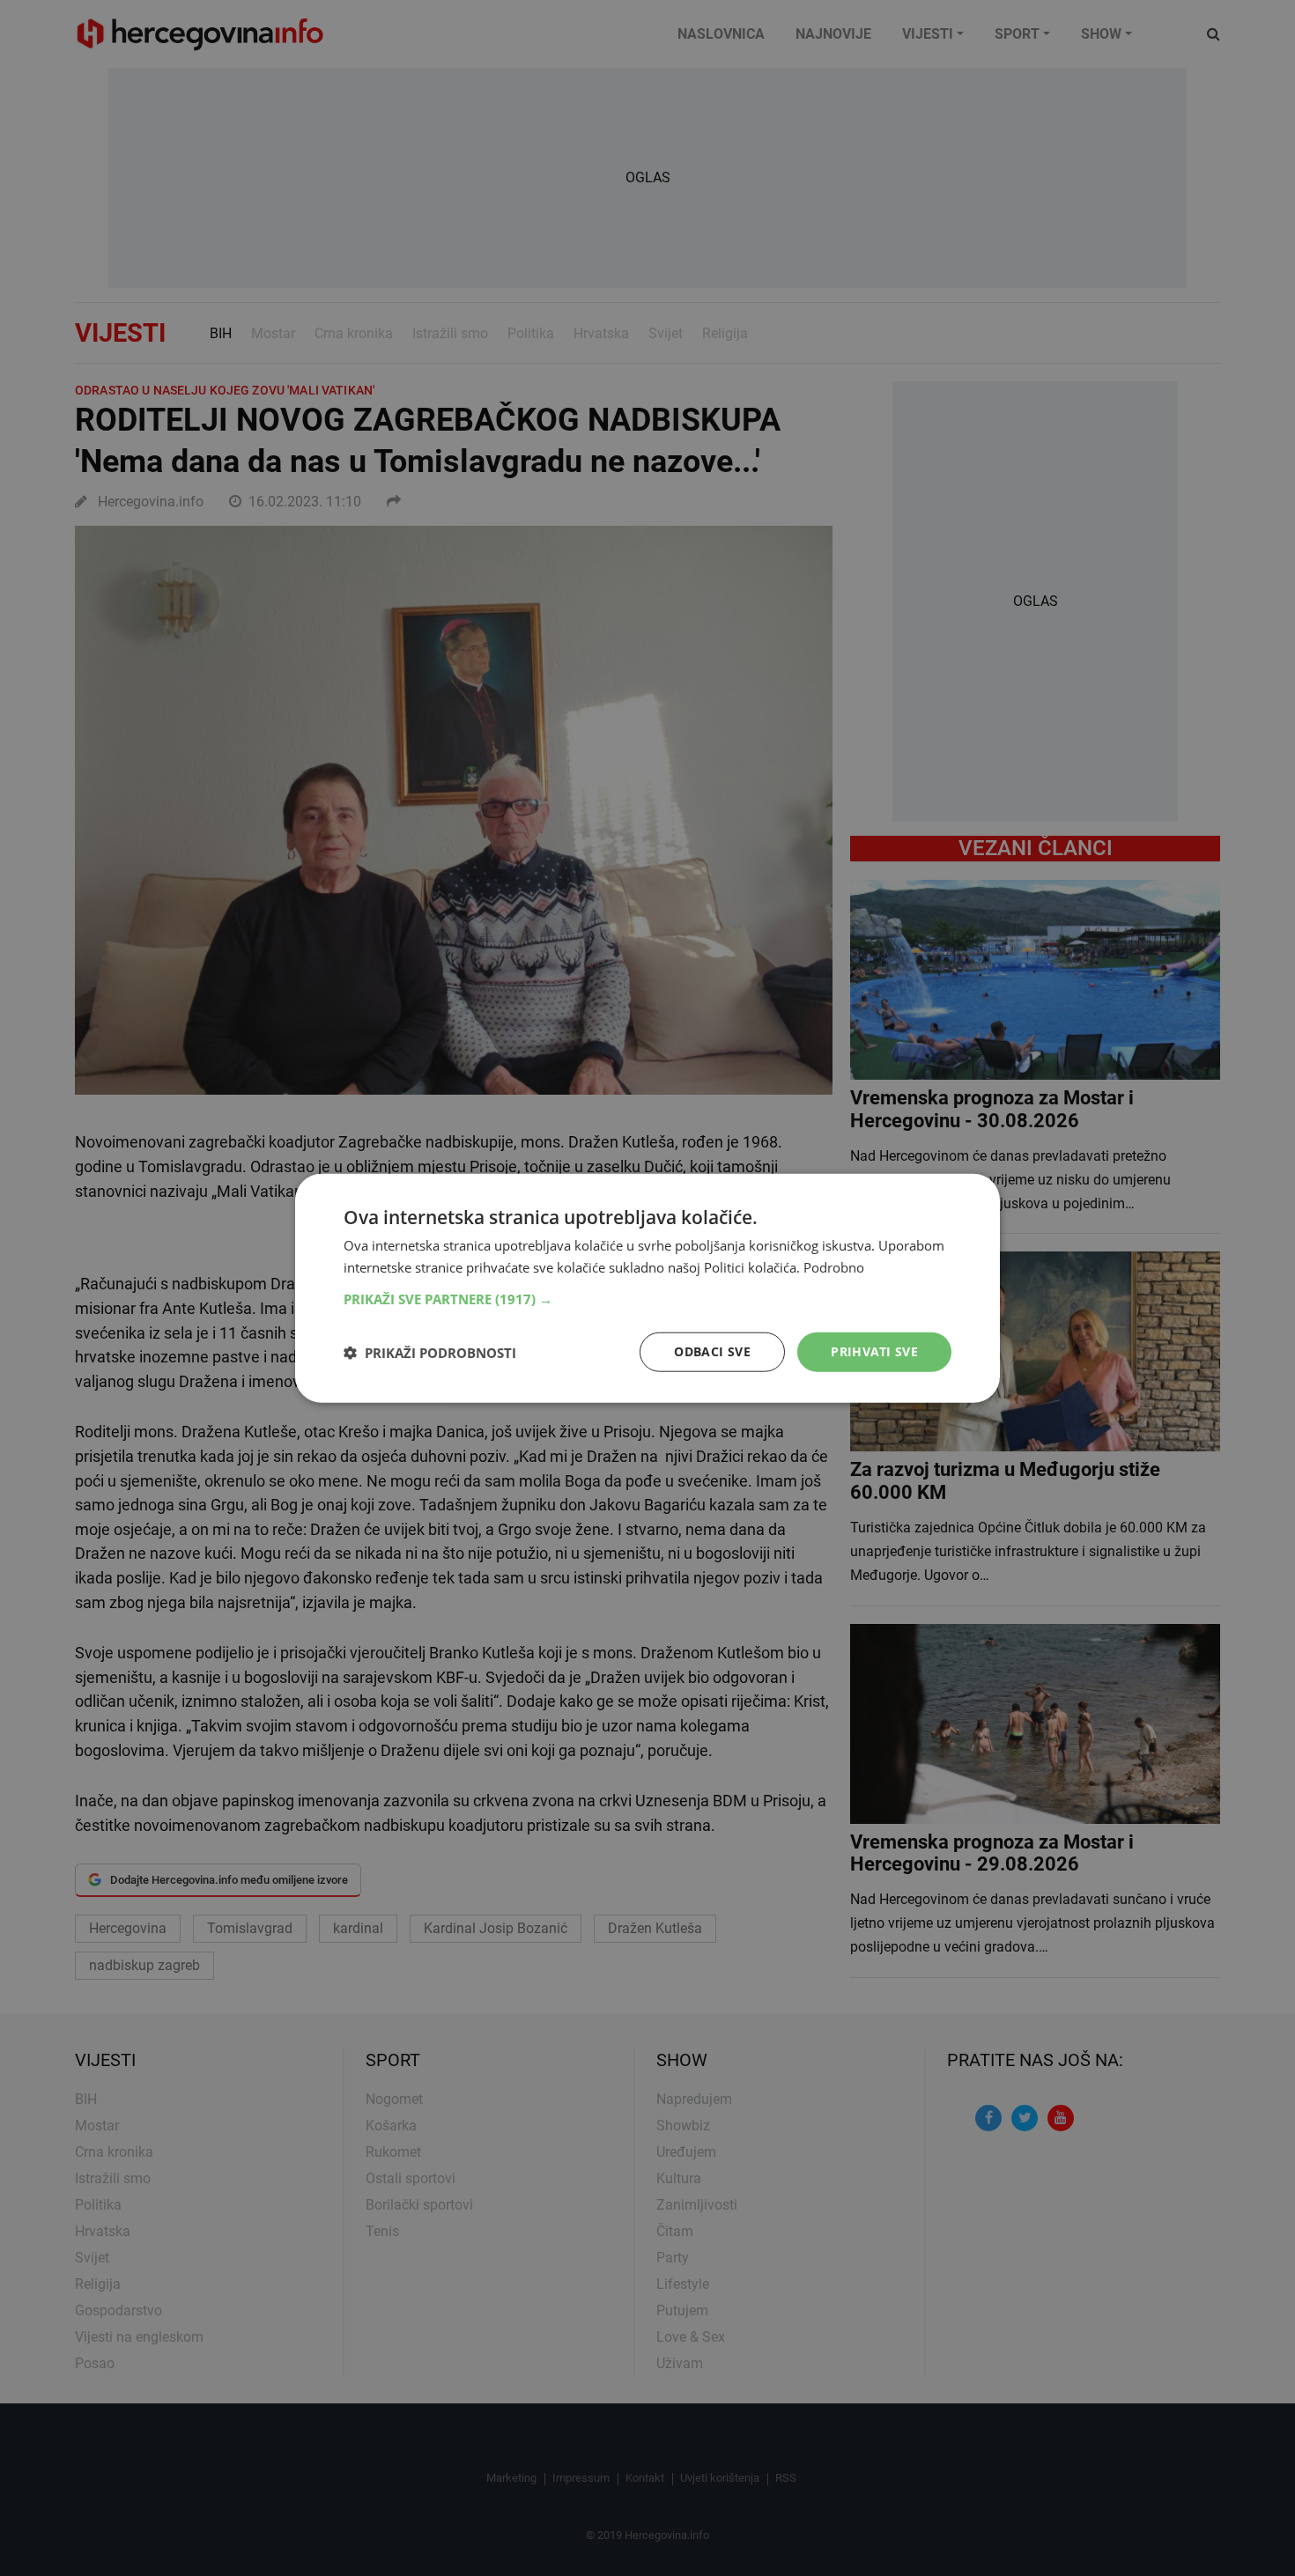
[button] (647, 1299)
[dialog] (647, 1288)
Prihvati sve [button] (874, 1351)
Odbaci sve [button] (712, 1351)
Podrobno (834, 1266)
